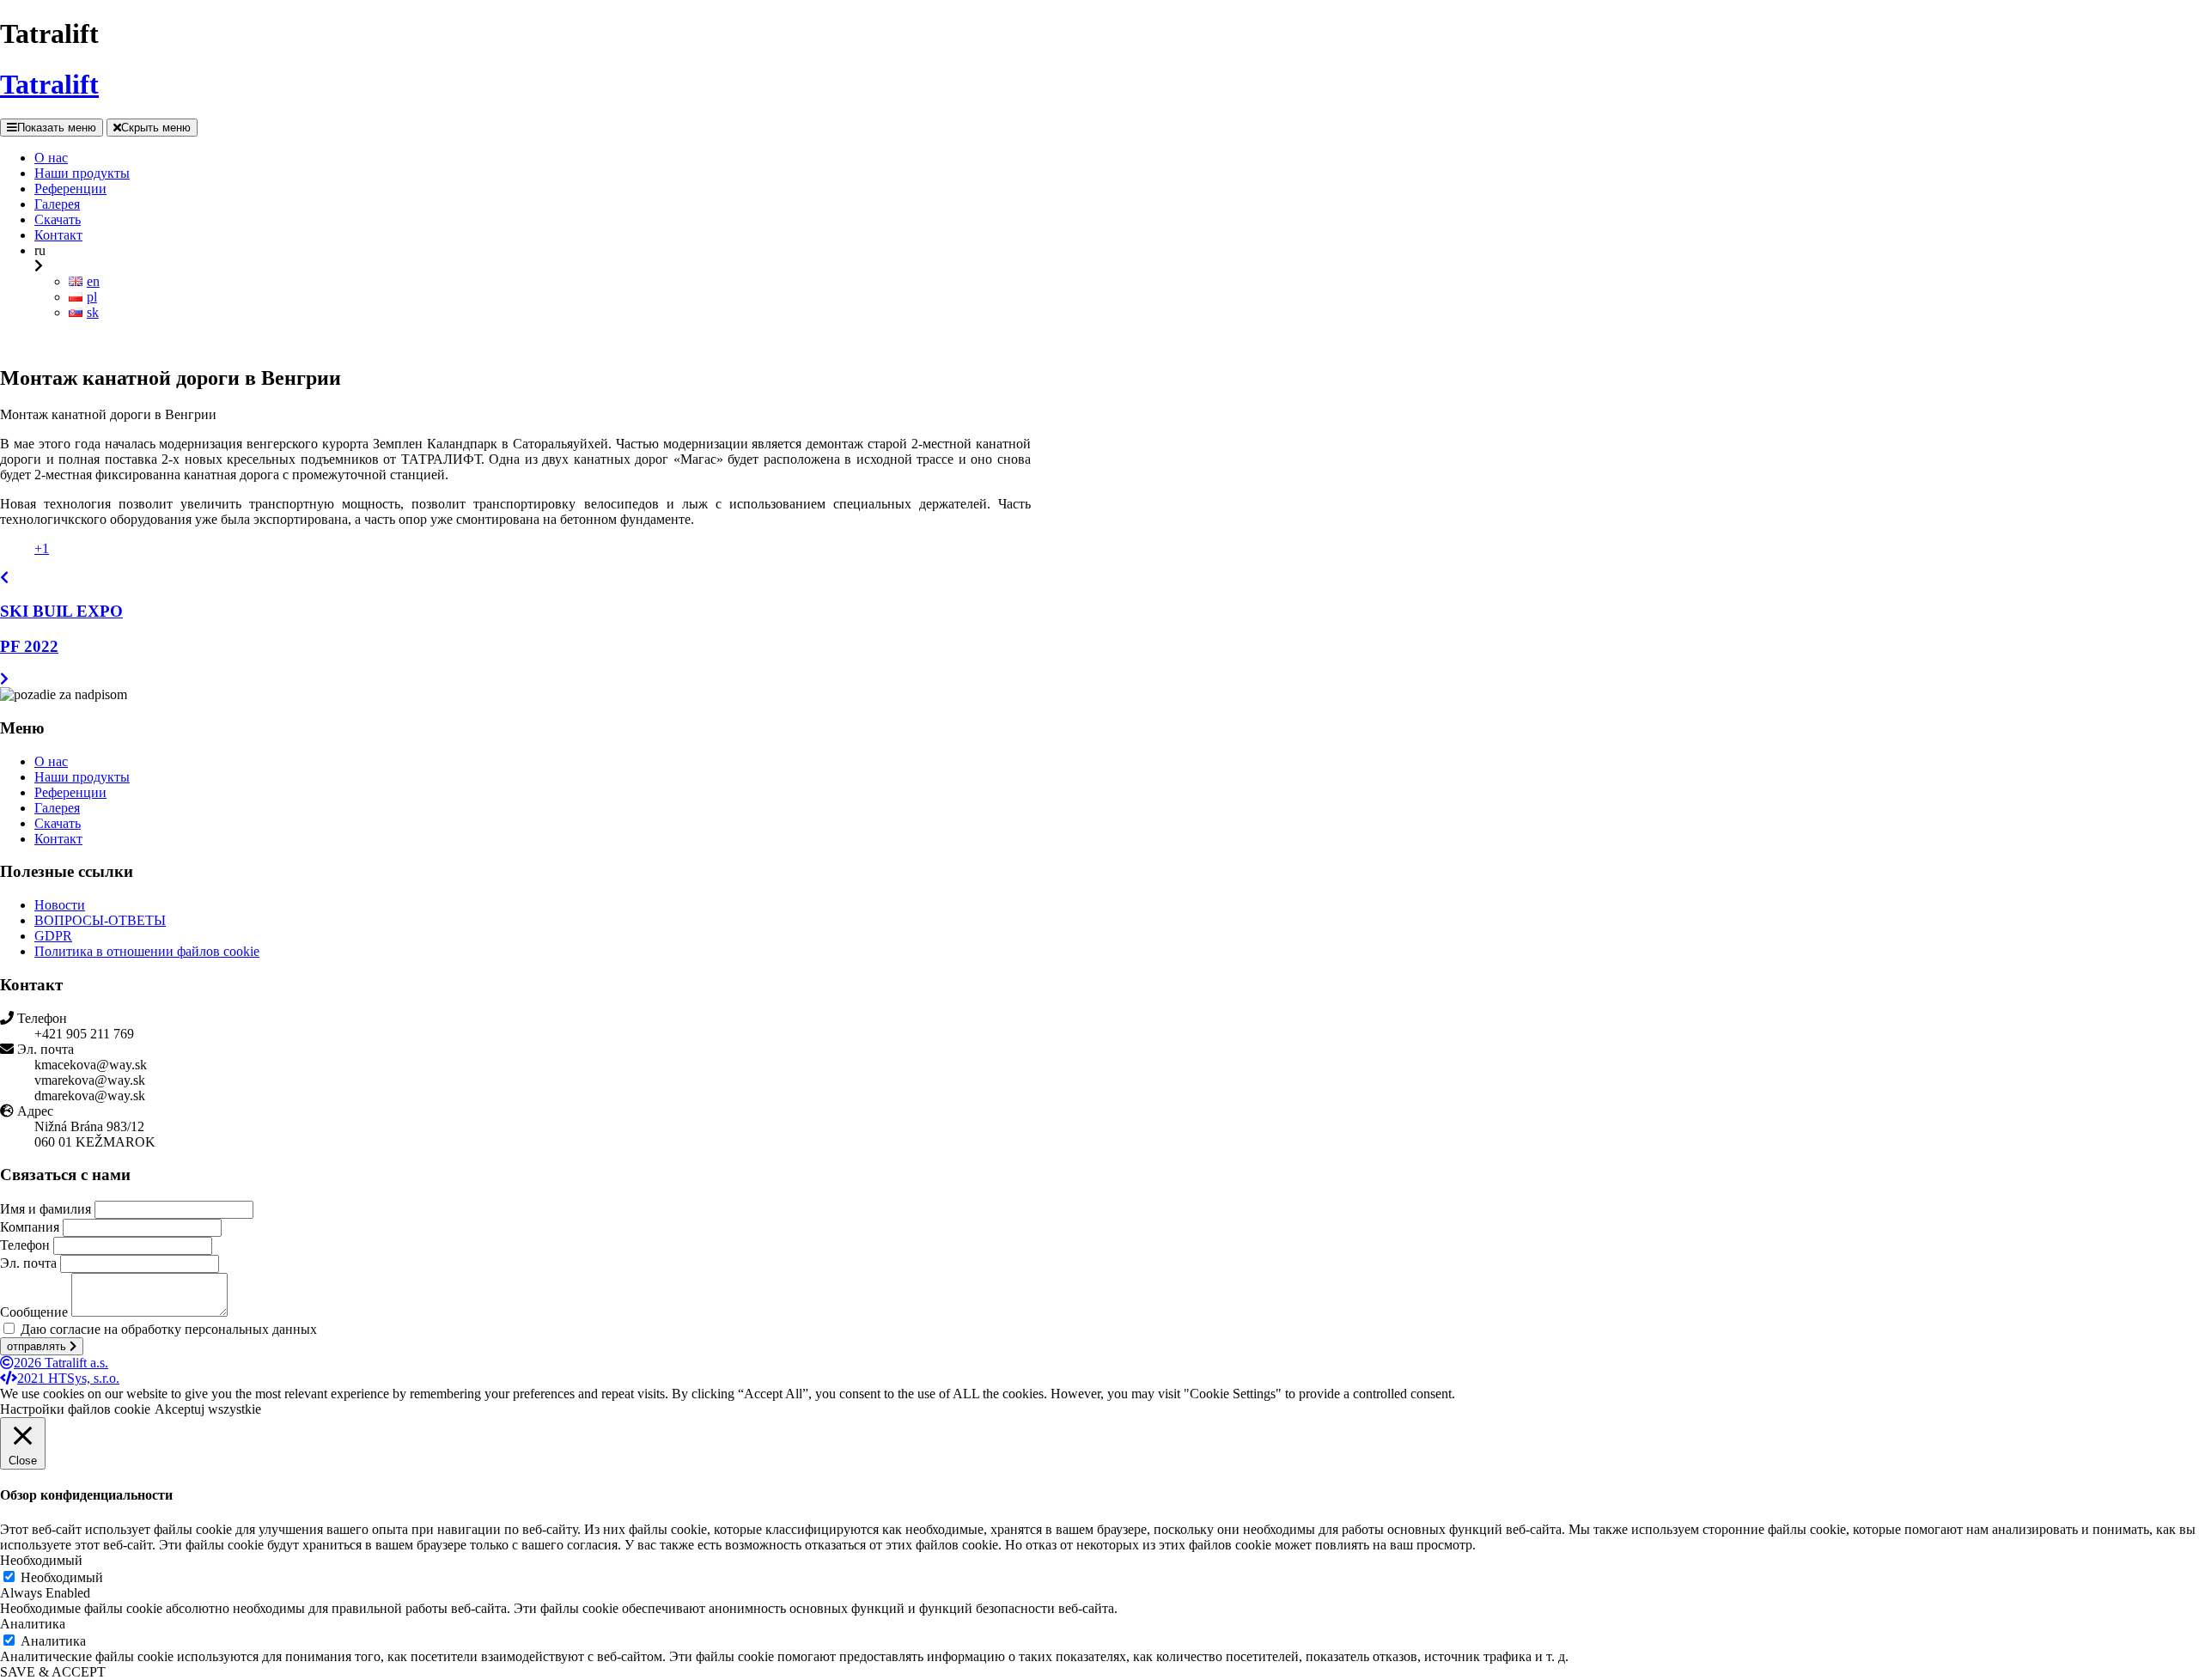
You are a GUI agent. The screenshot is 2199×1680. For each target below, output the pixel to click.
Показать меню (57, 128)
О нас (51, 761)
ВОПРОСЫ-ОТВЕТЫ (100, 920)
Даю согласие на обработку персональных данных (169, 1329)
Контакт (58, 839)
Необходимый (62, 1577)
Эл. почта (28, 1263)
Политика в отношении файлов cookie (147, 951)
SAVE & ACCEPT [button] (53, 1672)
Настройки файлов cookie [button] (75, 1409)
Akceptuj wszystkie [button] (208, 1409)
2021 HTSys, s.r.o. (68, 1378)
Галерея (57, 808)
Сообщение (34, 1312)
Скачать (58, 823)
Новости (60, 905)
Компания (30, 1227)
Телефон (25, 1245)
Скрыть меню (156, 128)
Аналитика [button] (33, 1624)
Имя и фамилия (46, 1209)
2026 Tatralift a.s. (61, 1363)
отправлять (38, 1346)
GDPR (53, 936)
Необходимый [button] (41, 1560)
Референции (70, 792)
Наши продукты (82, 777)
